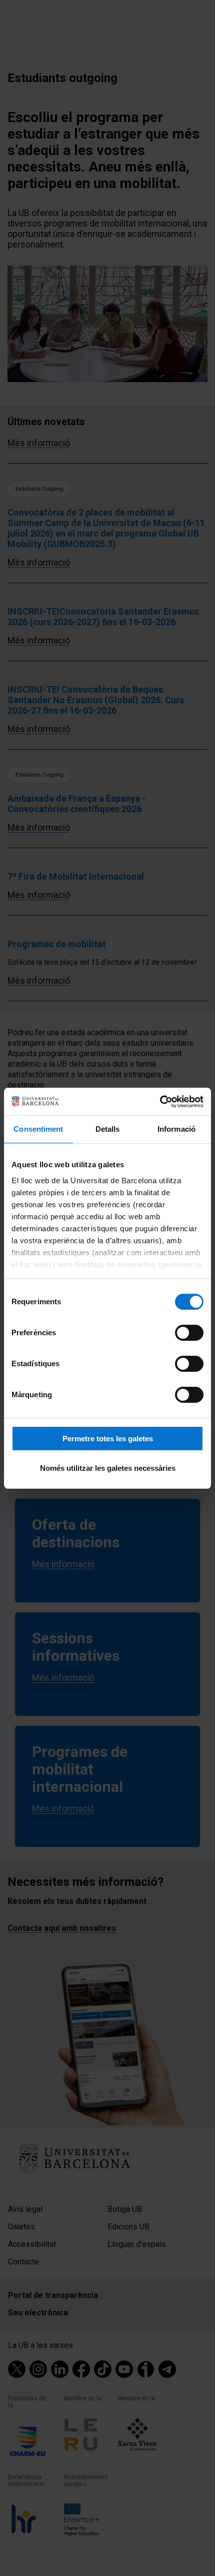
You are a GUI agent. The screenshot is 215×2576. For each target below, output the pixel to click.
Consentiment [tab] (38, 1129)
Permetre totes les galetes (108, 1439)
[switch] (189, 1333)
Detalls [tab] (108, 1129)
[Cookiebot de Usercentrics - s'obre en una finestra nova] (160, 1102)
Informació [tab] (176, 1129)
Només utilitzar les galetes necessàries (108, 1468)
